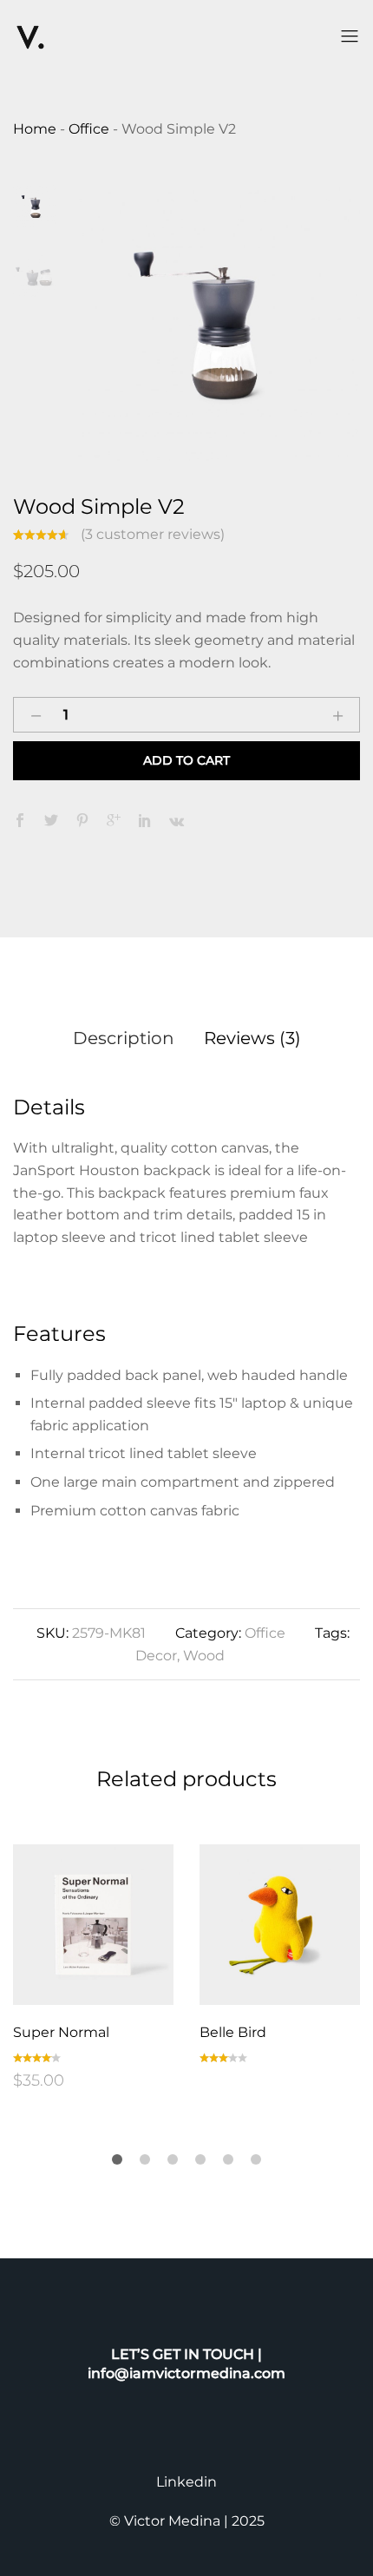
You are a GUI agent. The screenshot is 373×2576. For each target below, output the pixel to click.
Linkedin (186, 2482)
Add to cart (186, 760)
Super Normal (61, 2032)
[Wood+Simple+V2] (51, 821)
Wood (204, 1656)
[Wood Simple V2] (20, 821)
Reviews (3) (252, 1038)
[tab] (124, 1038)
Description (124, 1038)
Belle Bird (233, 2032)
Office (265, 1633)
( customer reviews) (153, 534)
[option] (219, 326)
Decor (156, 1656)
